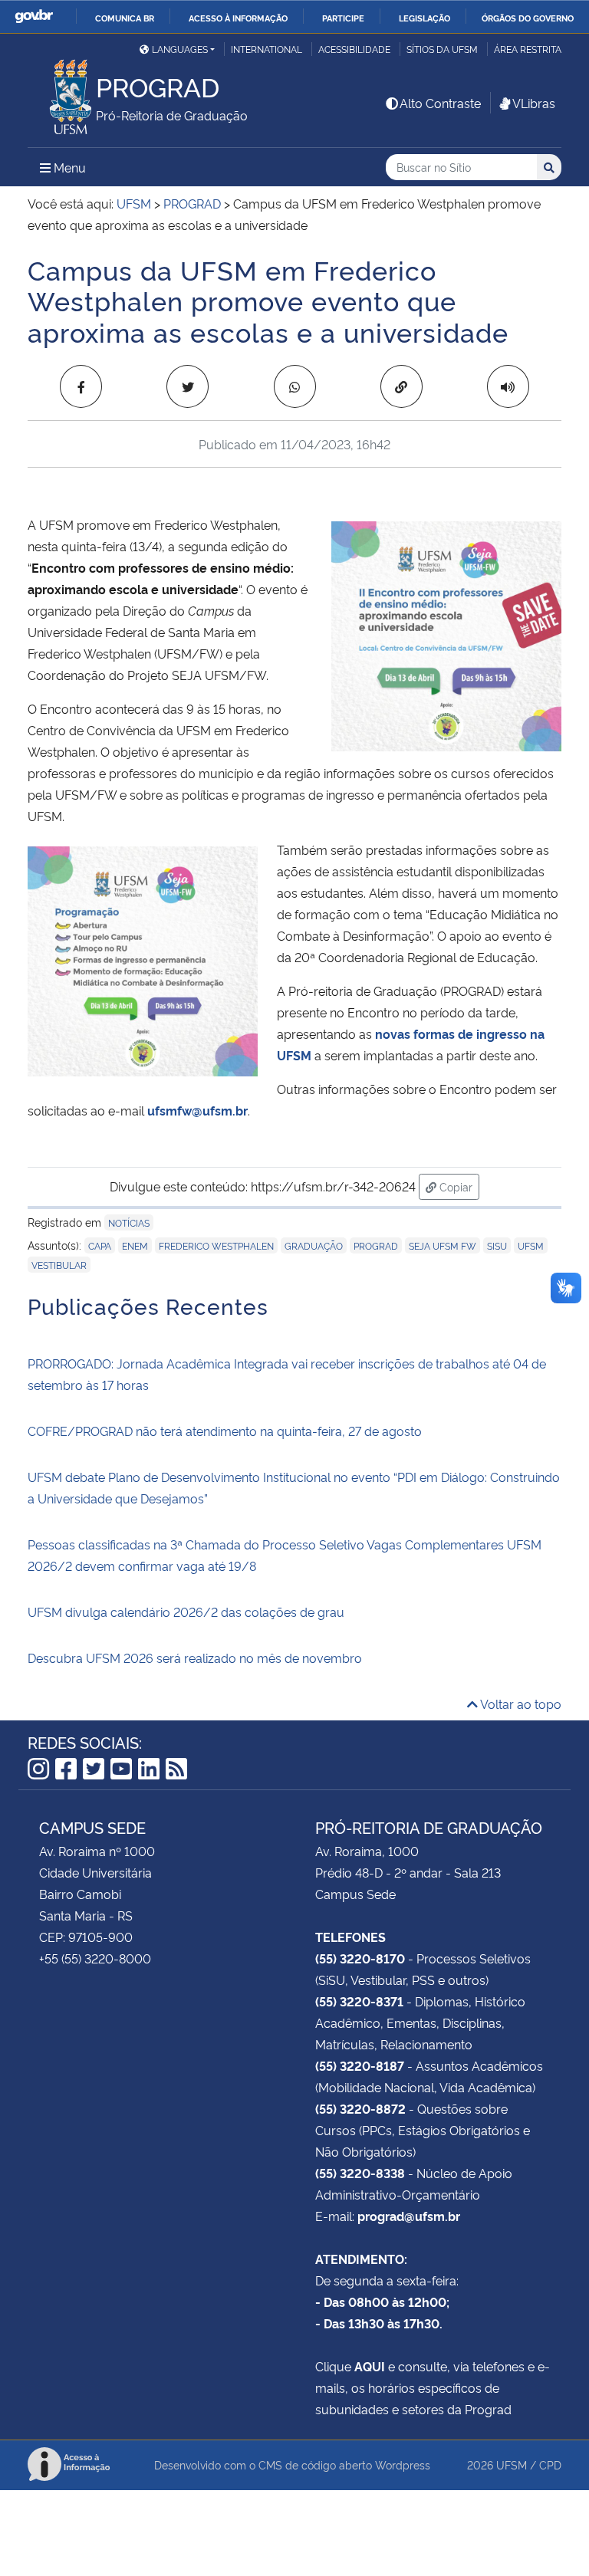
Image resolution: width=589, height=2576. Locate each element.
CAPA (100, 1245)
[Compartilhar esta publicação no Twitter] (188, 386)
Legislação (424, 18)
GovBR (34, 16)
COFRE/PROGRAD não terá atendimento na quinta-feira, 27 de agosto (225, 1431)
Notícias (129, 1222)
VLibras (534, 103)
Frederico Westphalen (216, 1245)
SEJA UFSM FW (443, 1245)
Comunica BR (125, 18)
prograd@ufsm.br (409, 2216)
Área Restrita (528, 49)
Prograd (376, 1245)
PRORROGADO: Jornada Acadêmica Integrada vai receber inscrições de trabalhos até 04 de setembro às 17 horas (287, 1374)
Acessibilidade (354, 49)
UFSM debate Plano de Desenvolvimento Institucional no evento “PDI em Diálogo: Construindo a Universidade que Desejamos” (294, 1487)
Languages (180, 49)
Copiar (458, 1186)
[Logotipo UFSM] (62, 93)
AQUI (370, 2366)
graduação (314, 1245)
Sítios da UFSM (442, 49)
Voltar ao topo (520, 1704)
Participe (343, 18)
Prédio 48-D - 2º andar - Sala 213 (408, 1872)
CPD (550, 2464)
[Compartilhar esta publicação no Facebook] (81, 386)
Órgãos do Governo (528, 18)
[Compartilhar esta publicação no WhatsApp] (295, 386)
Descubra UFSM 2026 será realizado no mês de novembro (195, 1658)
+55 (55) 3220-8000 (95, 1958)
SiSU (497, 1245)
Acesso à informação (238, 18)
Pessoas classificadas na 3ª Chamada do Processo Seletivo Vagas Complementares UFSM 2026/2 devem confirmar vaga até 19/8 (285, 1555)
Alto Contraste (440, 103)
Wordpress (403, 2464)
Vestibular (59, 1265)
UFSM (531, 1245)
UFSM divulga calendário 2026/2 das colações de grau (186, 1612)
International (267, 49)
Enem (135, 1245)
